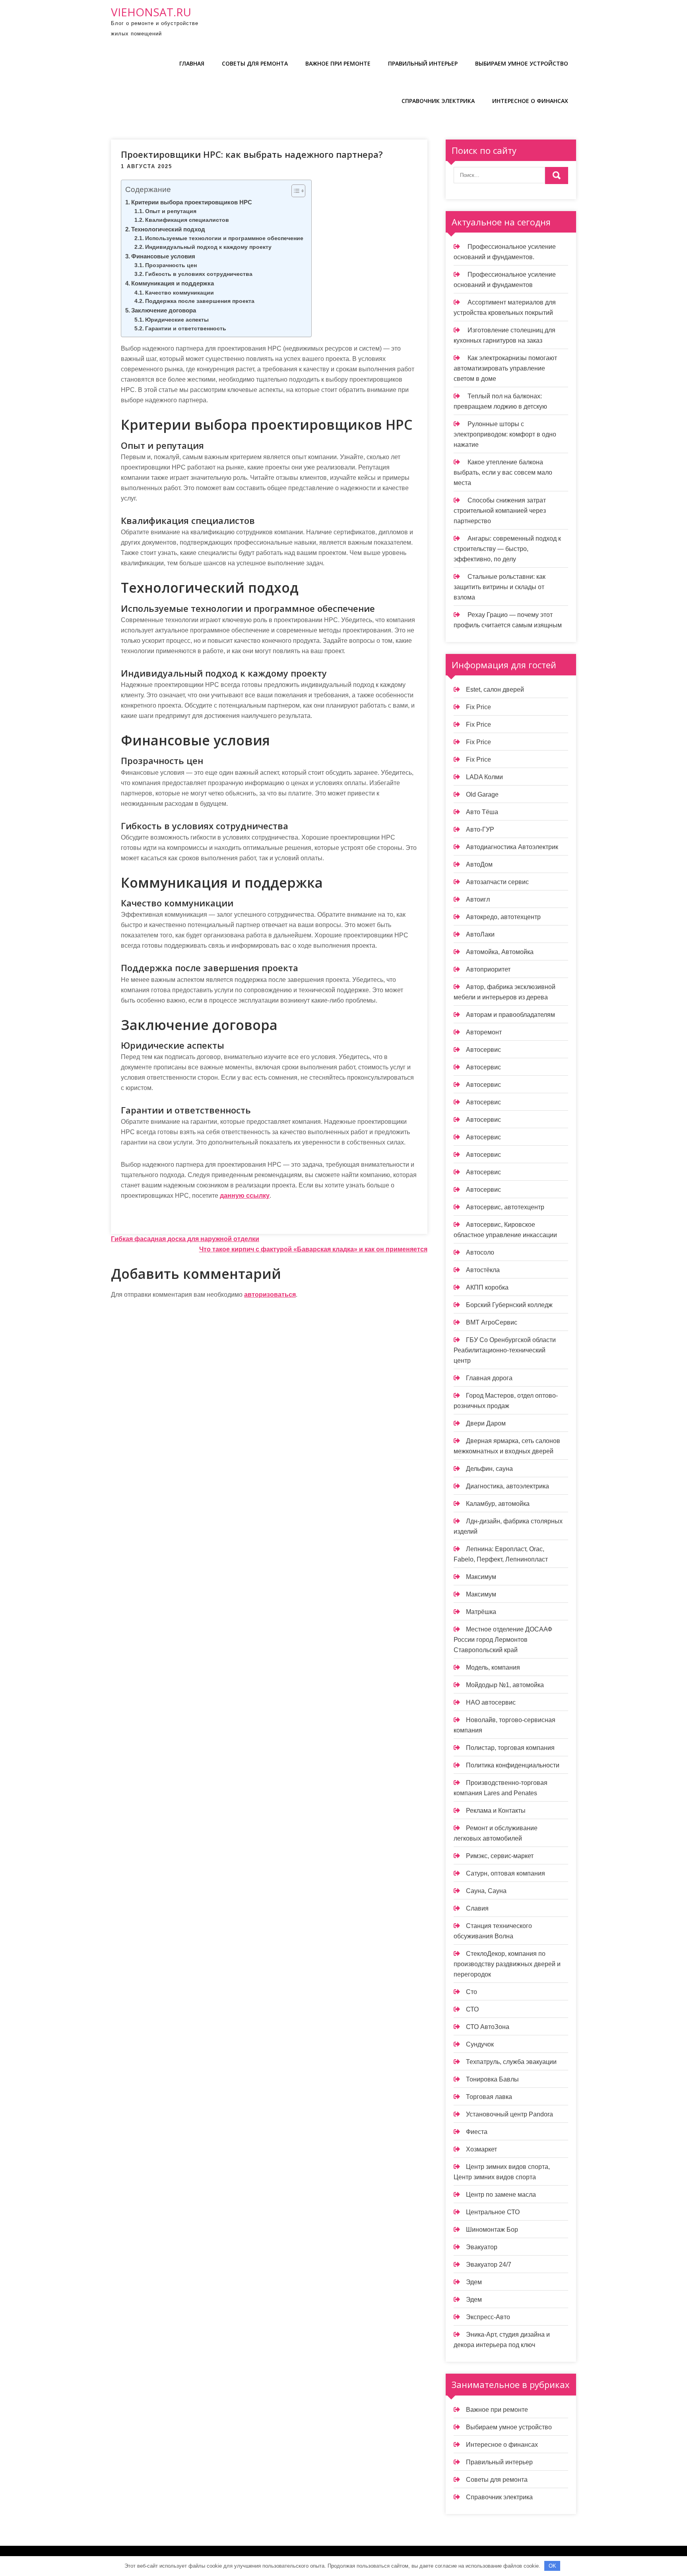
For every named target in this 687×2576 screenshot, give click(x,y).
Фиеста (477, 2132)
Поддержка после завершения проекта (200, 301)
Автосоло (480, 1252)
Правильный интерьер (423, 63)
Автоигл (478, 899)
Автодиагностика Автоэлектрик (512, 847)
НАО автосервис (491, 1702)
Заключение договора (164, 310)
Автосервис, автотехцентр (505, 1207)
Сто (472, 1992)
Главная (192, 63)
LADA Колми (484, 777)
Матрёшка (481, 1612)
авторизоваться (270, 1295)
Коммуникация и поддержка (173, 283)
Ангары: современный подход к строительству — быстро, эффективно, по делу (507, 549)
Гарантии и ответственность (186, 329)
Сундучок (480, 2044)
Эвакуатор (482, 2247)
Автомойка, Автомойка (500, 952)
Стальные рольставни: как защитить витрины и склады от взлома (500, 587)
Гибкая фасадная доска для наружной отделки (185, 1239)
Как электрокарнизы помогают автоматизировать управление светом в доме (505, 368)
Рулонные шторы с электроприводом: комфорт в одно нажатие (505, 434)
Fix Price (478, 707)
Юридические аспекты (177, 320)
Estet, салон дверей (495, 690)
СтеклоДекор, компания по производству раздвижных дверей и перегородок (507, 1964)
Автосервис (483, 1050)
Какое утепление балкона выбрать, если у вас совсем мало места (503, 472)
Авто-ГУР (480, 829)
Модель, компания (493, 1667)
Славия (477, 1908)
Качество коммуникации (180, 293)
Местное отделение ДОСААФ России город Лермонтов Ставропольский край (503, 1640)
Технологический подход (168, 229)
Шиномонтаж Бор (492, 2230)
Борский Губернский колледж (509, 1305)
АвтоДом (479, 864)
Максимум (481, 1577)
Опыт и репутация (171, 211)
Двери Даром (486, 1423)
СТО (472, 2009)
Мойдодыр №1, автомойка (505, 1685)
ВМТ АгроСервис (492, 1322)
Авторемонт (484, 1032)
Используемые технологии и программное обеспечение (224, 238)
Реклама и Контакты (496, 1811)
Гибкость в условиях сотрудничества (199, 274)
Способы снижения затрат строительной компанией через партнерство (500, 511)
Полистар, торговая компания (510, 1748)
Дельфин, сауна (489, 1469)
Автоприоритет (488, 969)
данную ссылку (245, 1196)
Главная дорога (489, 1378)
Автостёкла (483, 1270)
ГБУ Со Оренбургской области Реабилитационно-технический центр (505, 1350)
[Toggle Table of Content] (294, 191)
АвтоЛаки (480, 934)
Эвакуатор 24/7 (489, 2265)
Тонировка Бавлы (492, 2079)
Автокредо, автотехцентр (503, 917)
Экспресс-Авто (488, 2317)
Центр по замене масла (501, 2195)
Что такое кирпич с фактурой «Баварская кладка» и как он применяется (313, 1249)
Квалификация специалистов (187, 220)
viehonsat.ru (151, 12)
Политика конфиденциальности (513, 1765)
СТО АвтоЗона (488, 2027)
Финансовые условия (163, 256)
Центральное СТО (493, 2212)
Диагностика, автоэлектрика (507, 1486)
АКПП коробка (487, 1287)
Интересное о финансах (530, 101)
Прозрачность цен (171, 265)
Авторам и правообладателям (510, 1015)
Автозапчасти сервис (497, 882)
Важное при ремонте (338, 63)
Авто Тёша (482, 812)
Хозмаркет (481, 2149)
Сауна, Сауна (486, 1891)
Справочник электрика (438, 101)
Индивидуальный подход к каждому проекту (208, 247)
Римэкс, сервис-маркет (500, 1856)
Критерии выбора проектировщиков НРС (192, 202)
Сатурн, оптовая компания (506, 1873)
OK (552, 2566)
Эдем (474, 2282)
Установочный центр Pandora (509, 2114)
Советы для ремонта (255, 63)
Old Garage (482, 794)
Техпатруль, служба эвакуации (511, 2062)
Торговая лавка (489, 2097)
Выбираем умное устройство (522, 63)
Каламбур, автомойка (498, 1504)
